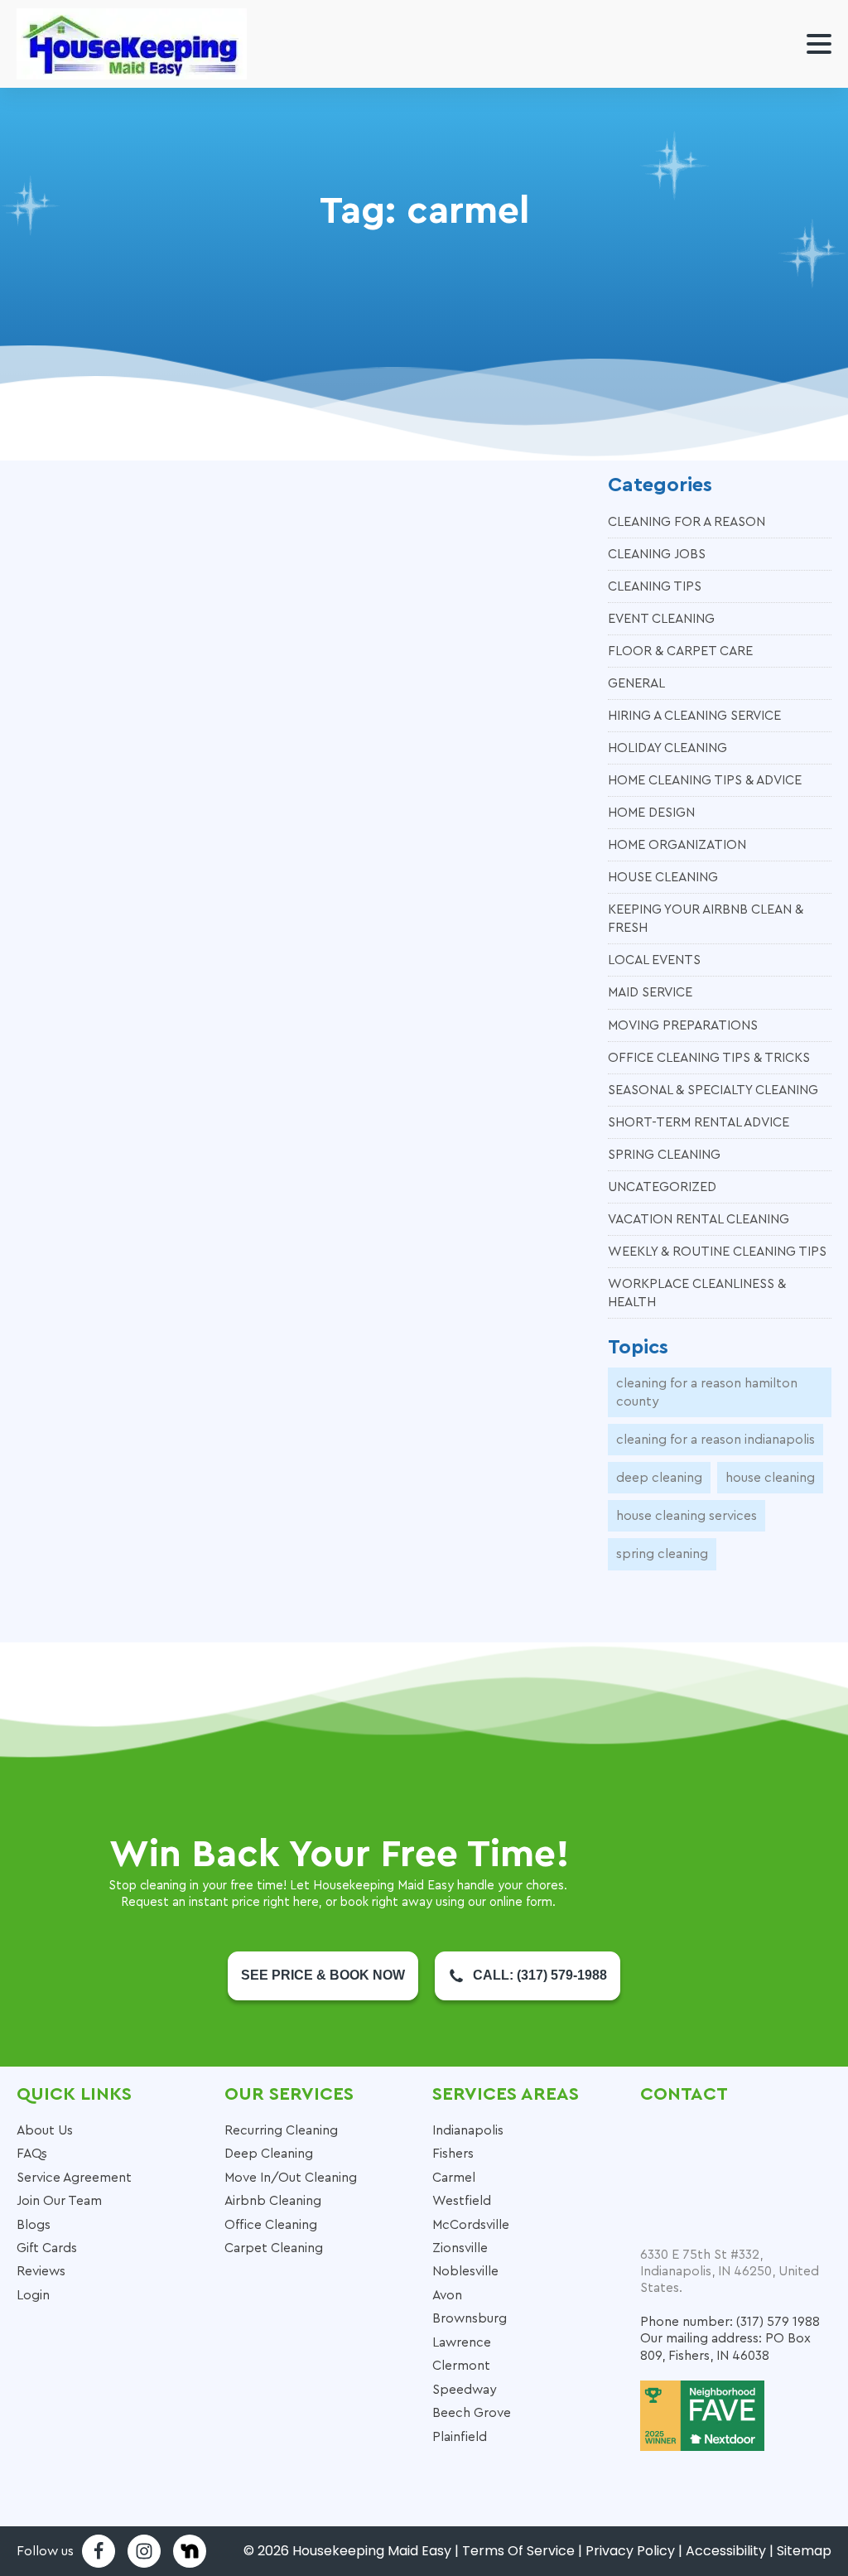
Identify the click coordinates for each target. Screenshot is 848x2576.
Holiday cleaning (667, 748)
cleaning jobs (657, 554)
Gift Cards (47, 2248)
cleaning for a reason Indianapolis (715, 1440)
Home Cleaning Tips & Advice (705, 780)
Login (33, 2295)
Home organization (677, 845)
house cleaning (770, 1478)
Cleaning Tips (655, 586)
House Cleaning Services (687, 1516)
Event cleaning (661, 619)
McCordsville (471, 2225)
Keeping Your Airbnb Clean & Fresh (706, 919)
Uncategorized (662, 1187)
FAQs (32, 2154)
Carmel (454, 2178)
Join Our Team (59, 2201)
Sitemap (804, 2551)
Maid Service (650, 992)
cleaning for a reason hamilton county (707, 1392)
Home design (651, 813)
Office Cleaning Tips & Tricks (709, 1058)
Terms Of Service (518, 2551)
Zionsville (460, 2248)
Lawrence (462, 2342)
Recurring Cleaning (281, 2130)
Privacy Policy (630, 2551)
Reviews (41, 2271)
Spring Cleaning (664, 1155)
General (636, 683)
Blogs (34, 2225)
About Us (45, 2130)
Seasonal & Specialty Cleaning (713, 1090)
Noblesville (465, 2271)
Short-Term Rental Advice (699, 1122)
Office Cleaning (271, 2225)
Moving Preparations (683, 1025)
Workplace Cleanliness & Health (697, 1293)
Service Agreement (74, 2178)
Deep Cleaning (659, 1478)
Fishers (453, 2154)
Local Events (654, 960)
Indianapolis (468, 2130)
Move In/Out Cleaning (291, 2178)
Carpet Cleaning (274, 2248)
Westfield (462, 2201)
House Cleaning (663, 877)
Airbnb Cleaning (273, 2201)
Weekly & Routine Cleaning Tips (717, 1252)
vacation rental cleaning (699, 1219)
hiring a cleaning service (694, 716)
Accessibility (726, 2551)
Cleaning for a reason (687, 522)
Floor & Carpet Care (680, 651)
